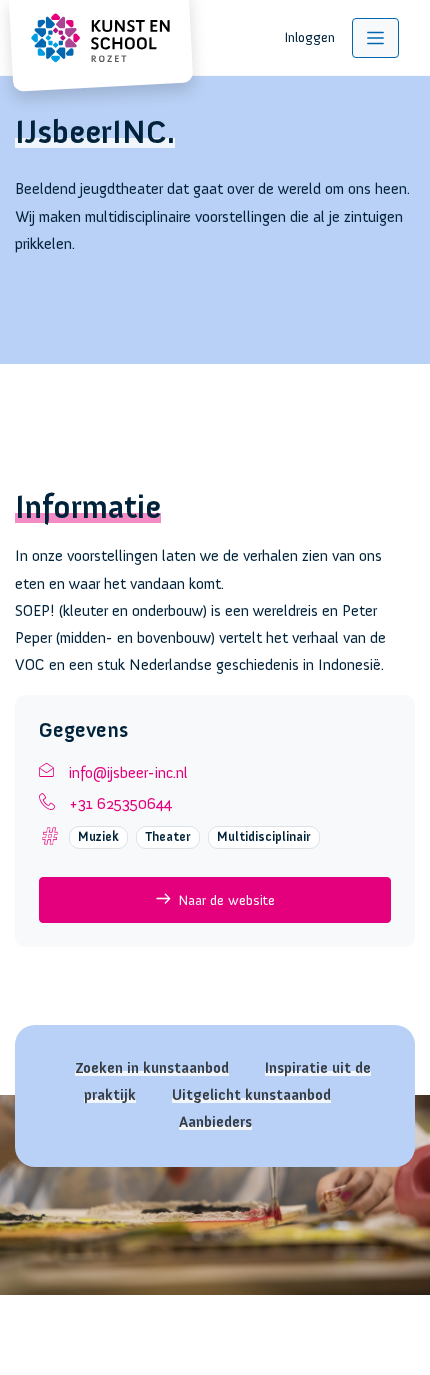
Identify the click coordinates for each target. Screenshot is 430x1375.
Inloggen (309, 37)
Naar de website (226, 900)
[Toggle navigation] (375, 38)
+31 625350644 (120, 804)
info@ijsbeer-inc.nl (128, 773)
